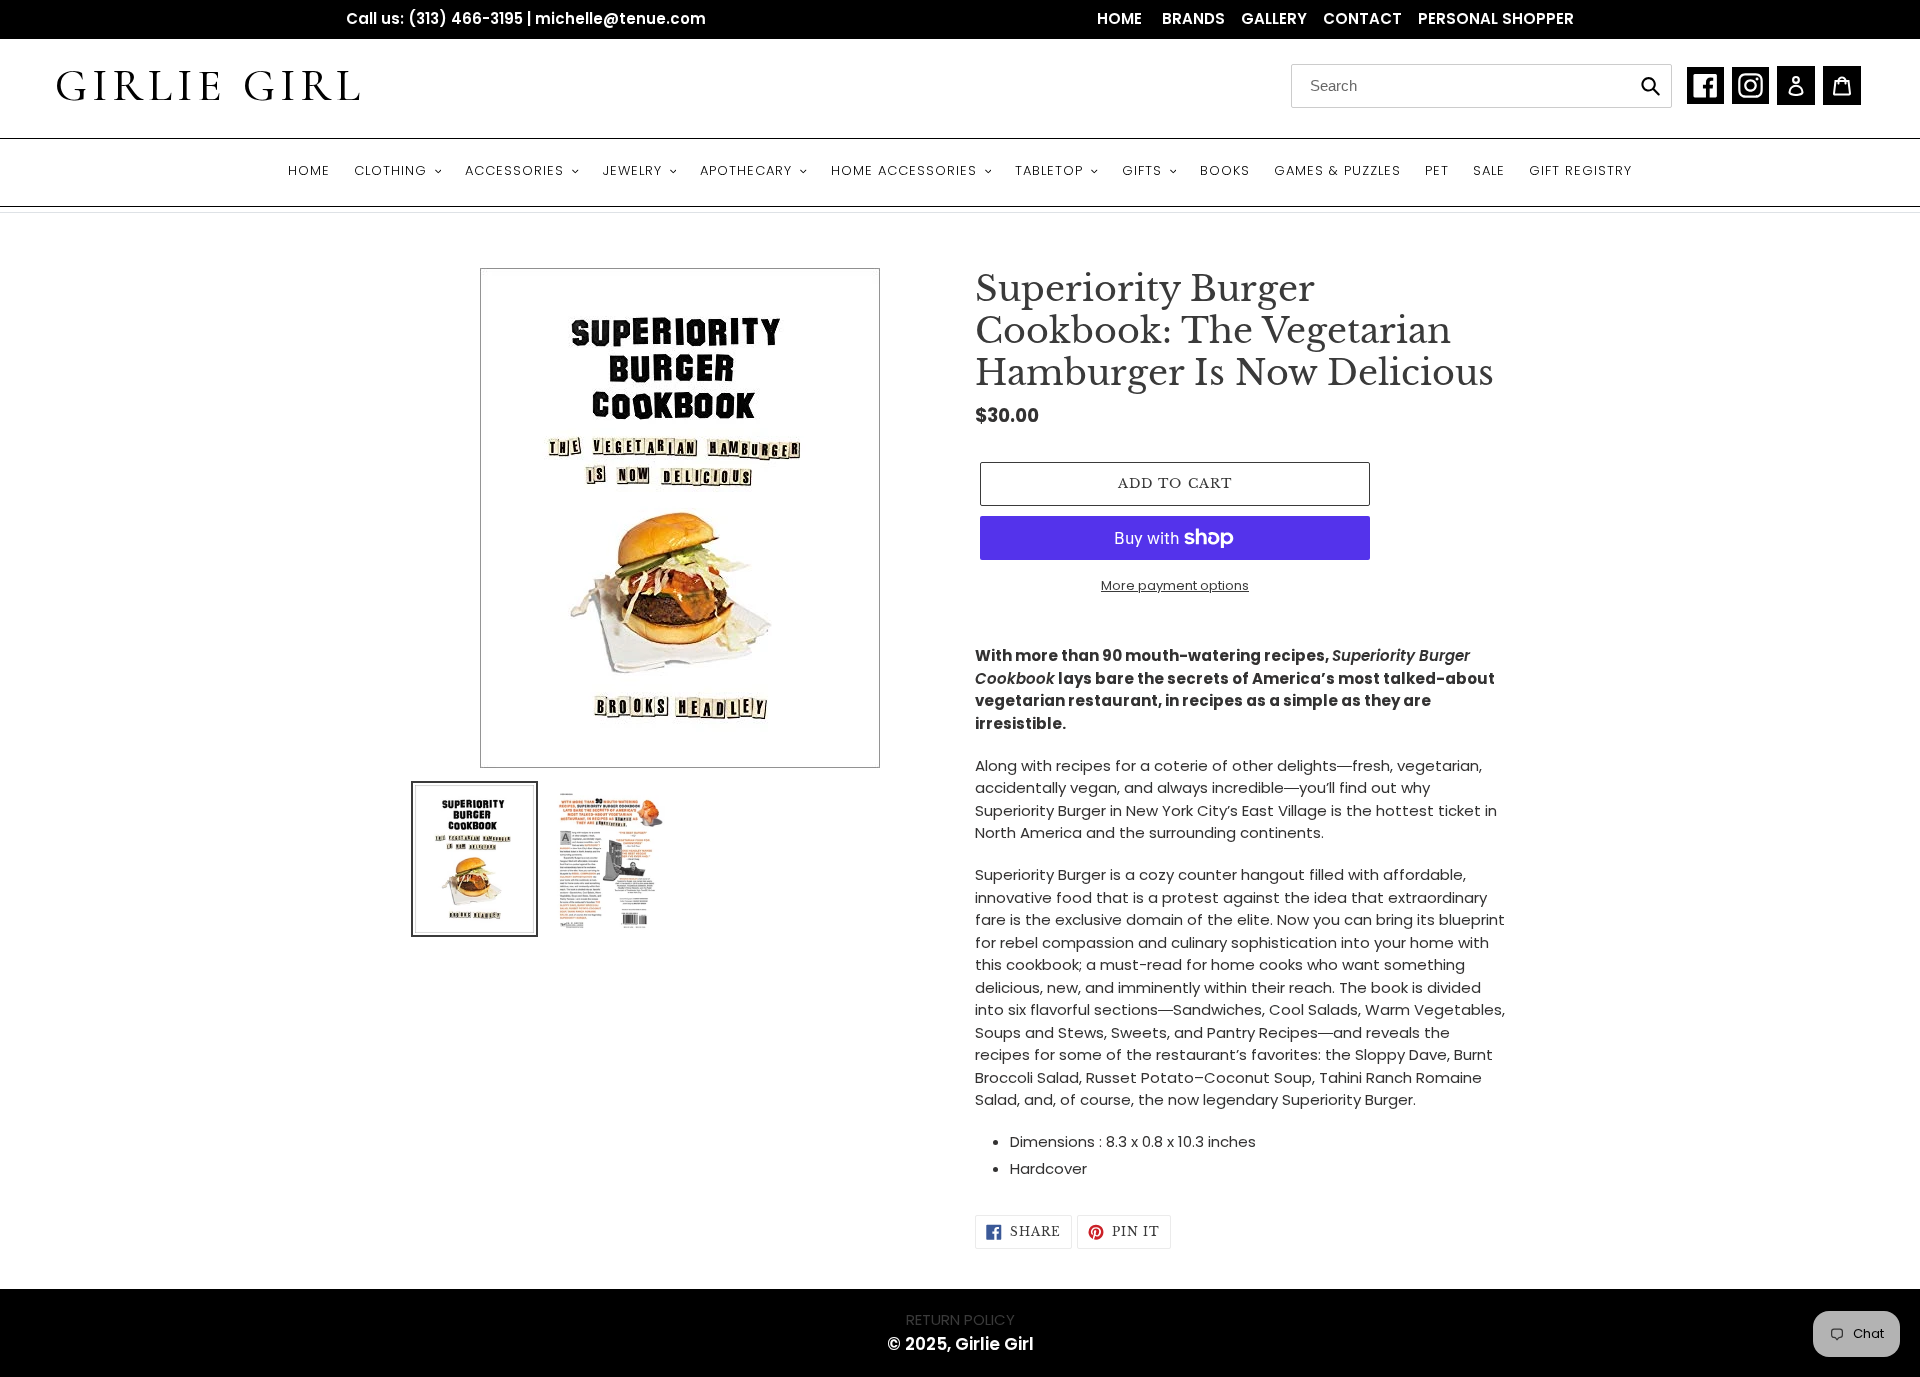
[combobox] (1481, 86)
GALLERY (1274, 18)
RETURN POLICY (960, 1319)
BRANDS (1193, 18)
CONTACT (1362, 18)
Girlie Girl (210, 86)
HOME (1121, 18)
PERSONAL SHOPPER (1496, 18)
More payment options (1175, 585)
